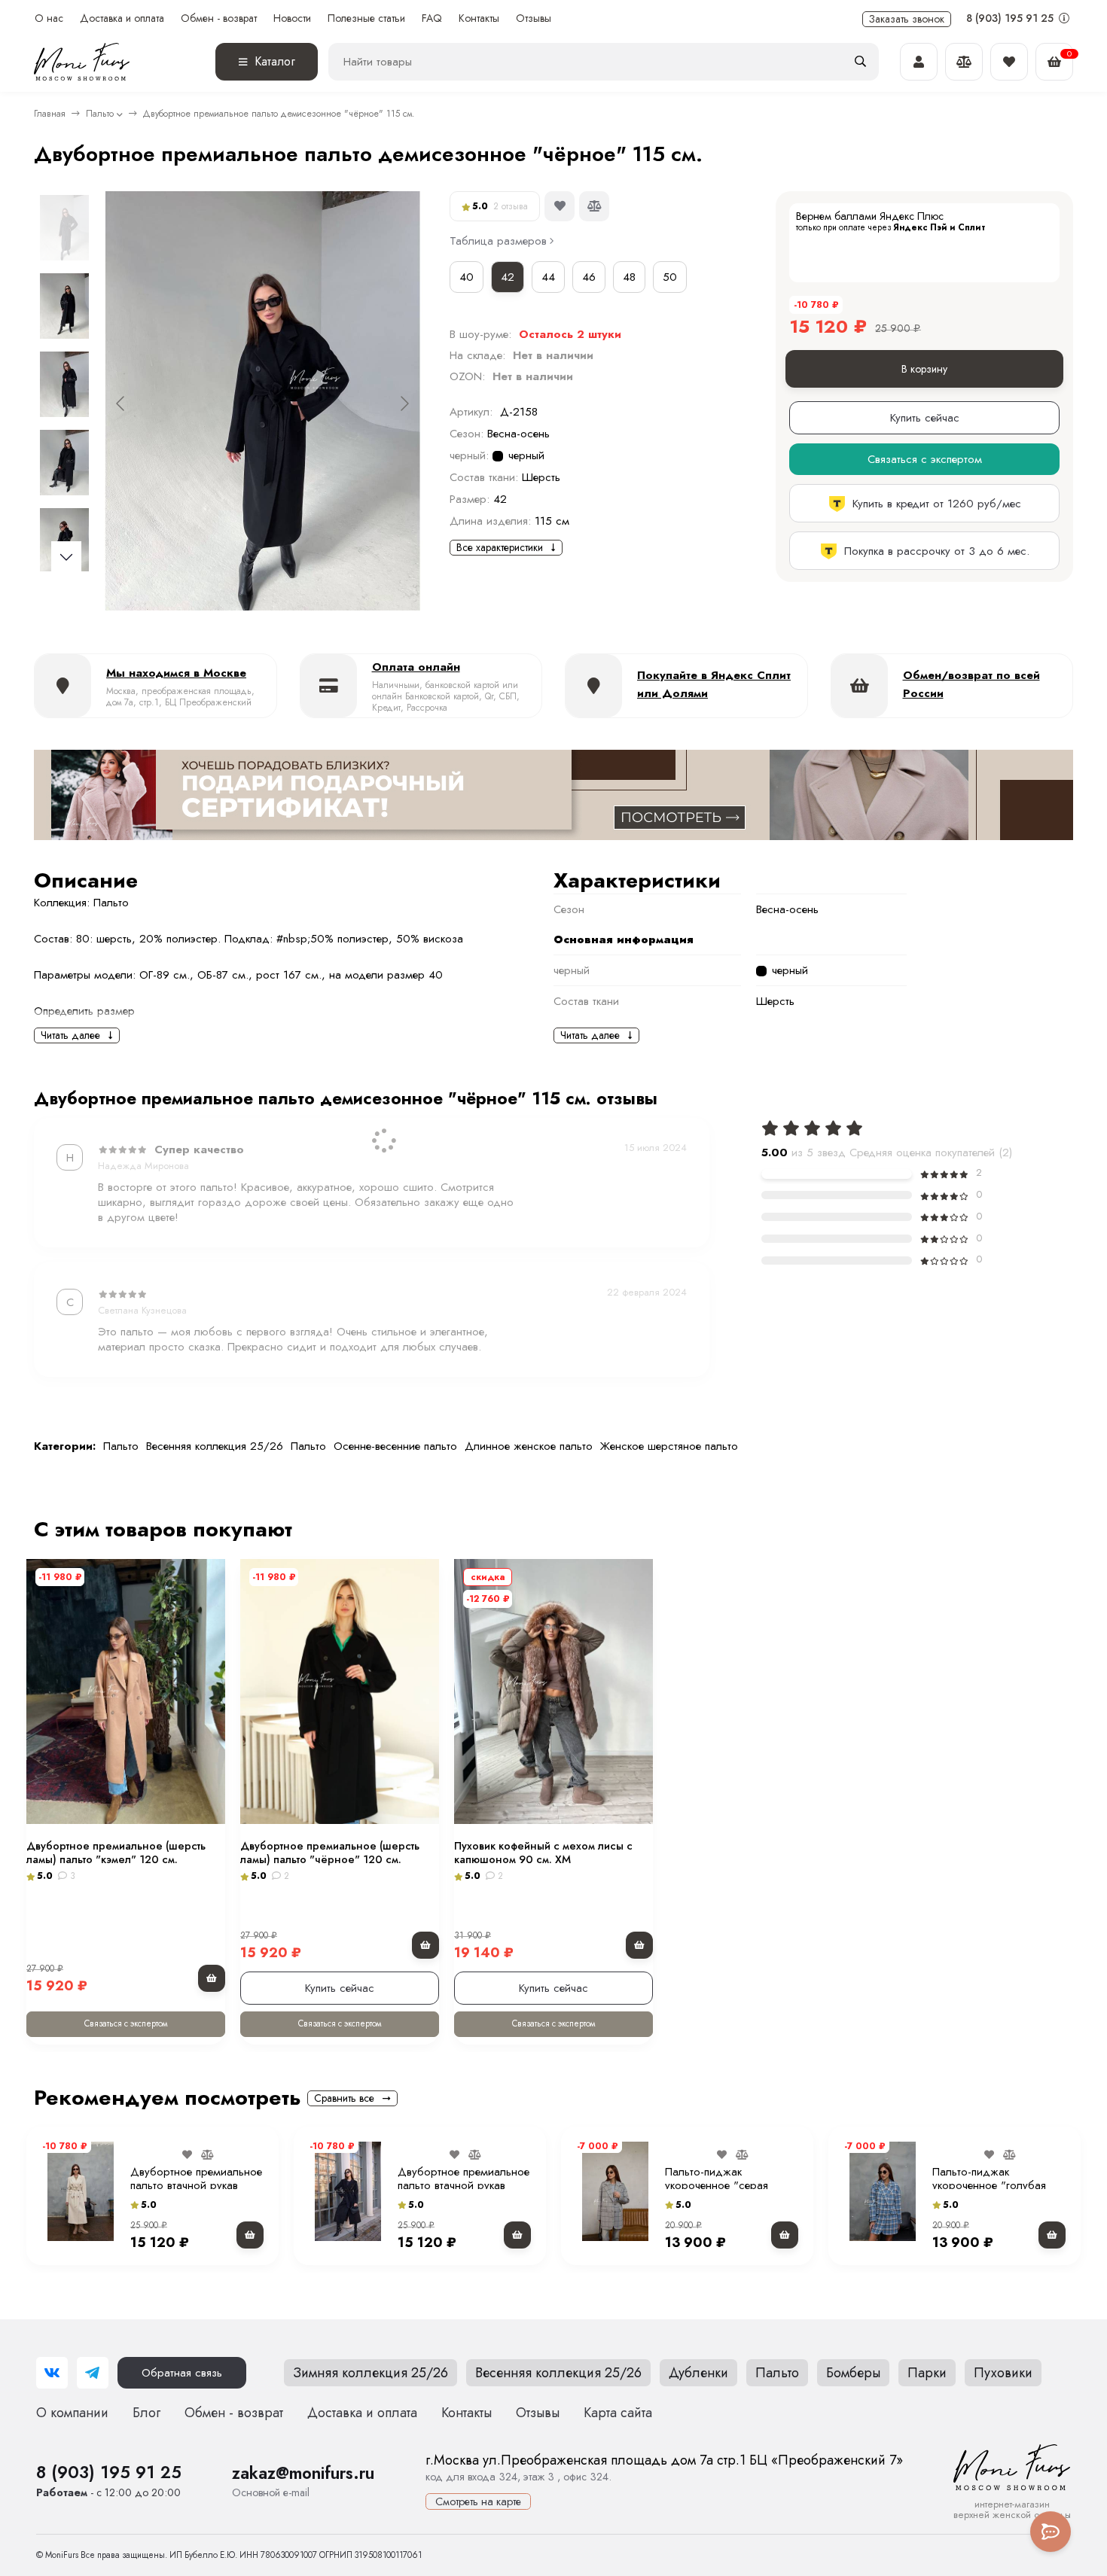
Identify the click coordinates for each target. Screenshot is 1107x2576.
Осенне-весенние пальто (395, 1446)
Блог (146, 2413)
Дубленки (698, 2373)
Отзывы (534, 18)
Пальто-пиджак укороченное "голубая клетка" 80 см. (989, 2185)
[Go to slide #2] (64, 306)
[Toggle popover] (1051, 2532)
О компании (72, 2413)
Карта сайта (618, 2413)
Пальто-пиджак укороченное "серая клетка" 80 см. (717, 2185)
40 (467, 277)
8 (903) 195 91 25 (1011, 18)
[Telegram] (93, 2373)
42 (508, 277)
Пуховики (1003, 2373)
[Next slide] (404, 403)
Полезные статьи (366, 18)
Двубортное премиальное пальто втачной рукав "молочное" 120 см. (196, 2185)
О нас (49, 18)
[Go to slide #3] (64, 384)
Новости (292, 18)
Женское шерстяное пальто (669, 1446)
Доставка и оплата (122, 18)
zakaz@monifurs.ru (303, 2473)
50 (670, 277)
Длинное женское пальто (529, 1446)
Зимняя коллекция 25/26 (371, 2373)
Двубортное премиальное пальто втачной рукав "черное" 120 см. (464, 2185)
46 (589, 277)
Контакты (479, 18)
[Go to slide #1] (64, 227)
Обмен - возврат (219, 18)
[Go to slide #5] (64, 540)
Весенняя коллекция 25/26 (215, 1446)
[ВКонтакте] (52, 2373)
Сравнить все (346, 2098)
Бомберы (853, 2373)
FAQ (432, 18)
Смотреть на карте (478, 2501)
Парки (927, 2373)
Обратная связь (182, 2373)
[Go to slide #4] (64, 462)
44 (548, 277)
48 (629, 277)
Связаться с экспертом (126, 2023)
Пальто (100, 114)
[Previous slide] (121, 403)
